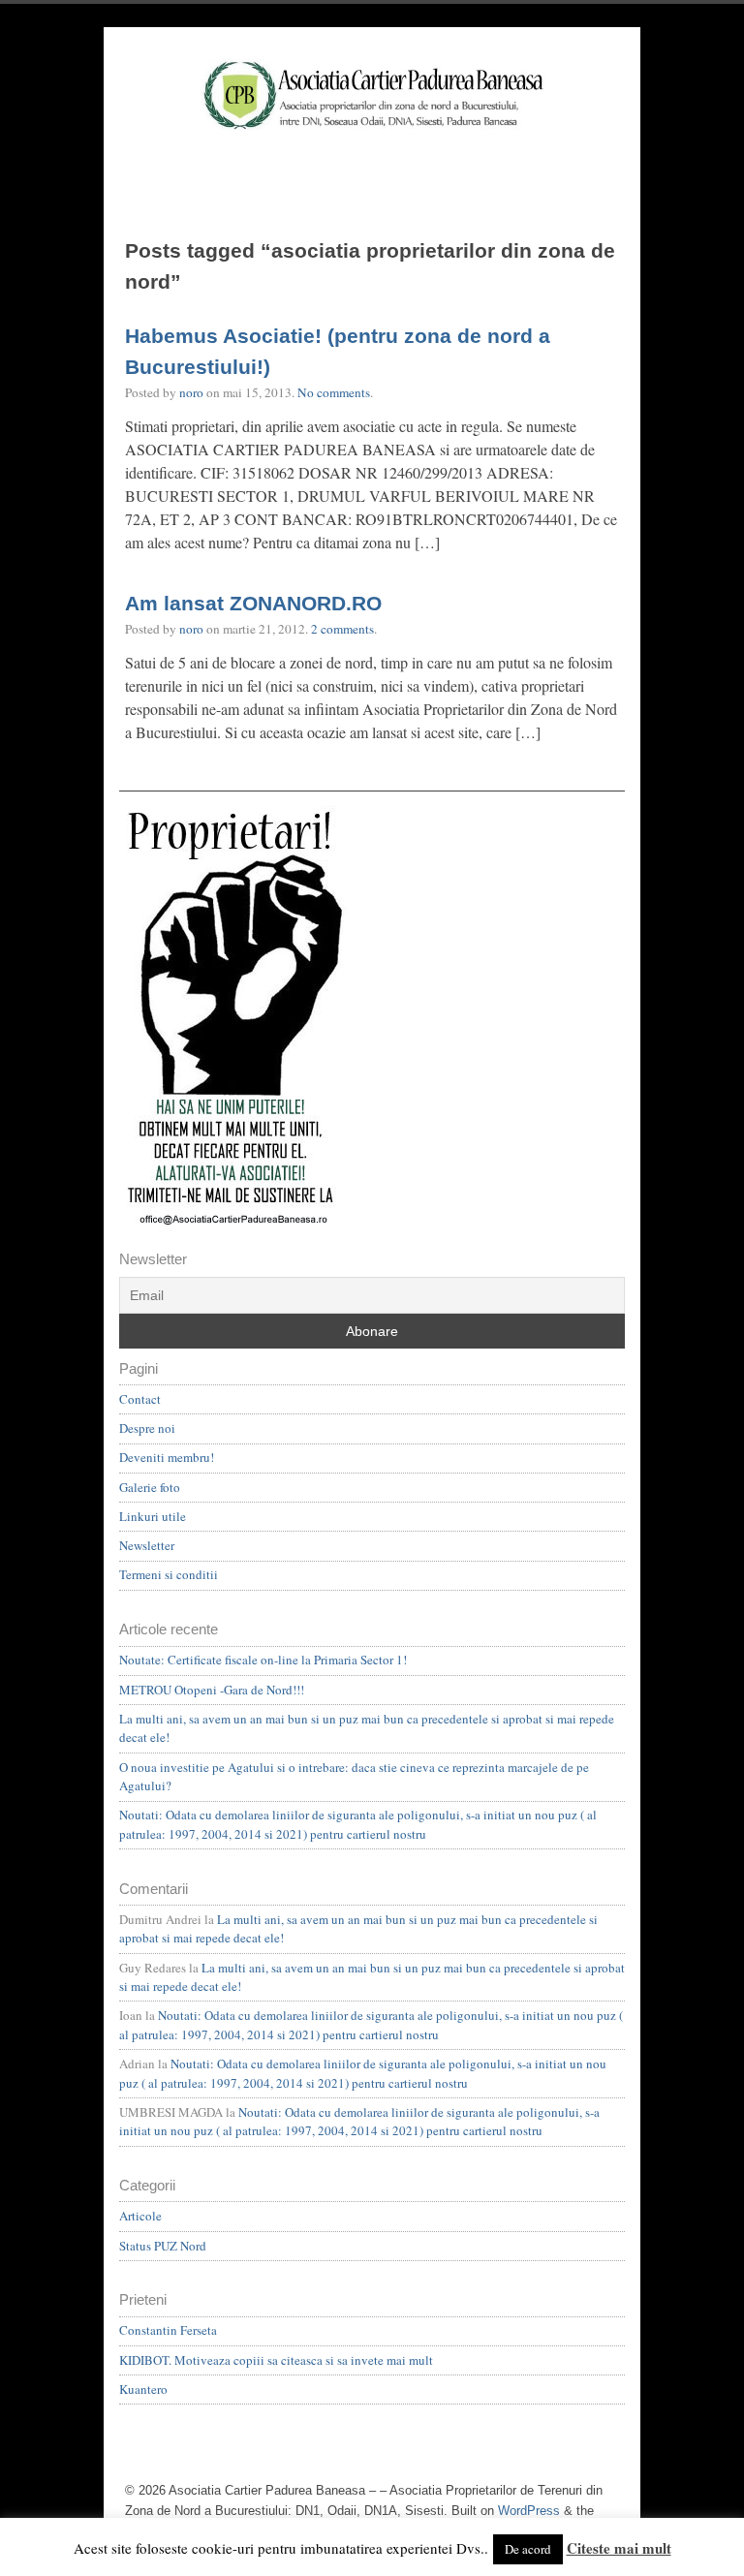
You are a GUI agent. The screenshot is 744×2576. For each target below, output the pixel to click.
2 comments (342, 629)
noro (191, 392)
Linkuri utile (153, 1516)
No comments (334, 392)
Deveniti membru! (167, 1457)
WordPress (529, 2511)
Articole (140, 2216)
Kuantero (143, 2389)
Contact (140, 1399)
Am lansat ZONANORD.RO (253, 604)
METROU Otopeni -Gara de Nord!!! (212, 1690)
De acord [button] (528, 2549)
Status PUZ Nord (163, 2246)
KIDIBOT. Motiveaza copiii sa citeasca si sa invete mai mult (276, 2360)
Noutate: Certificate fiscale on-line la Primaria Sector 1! (263, 1660)
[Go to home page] (372, 120)
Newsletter (147, 1545)
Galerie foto (150, 1487)
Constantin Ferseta (168, 2330)
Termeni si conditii (169, 1574)
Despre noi (147, 1428)
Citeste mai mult (619, 2548)
